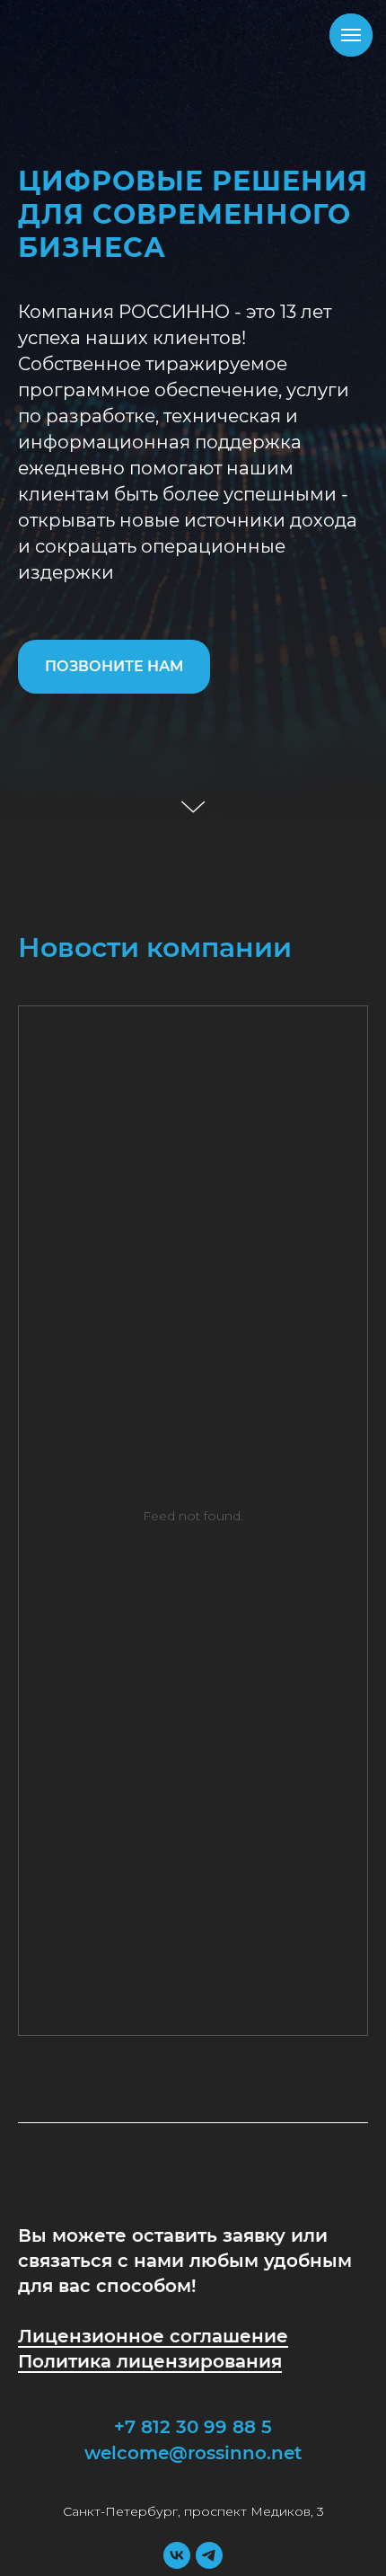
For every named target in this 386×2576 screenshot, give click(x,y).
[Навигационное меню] (351, 35)
